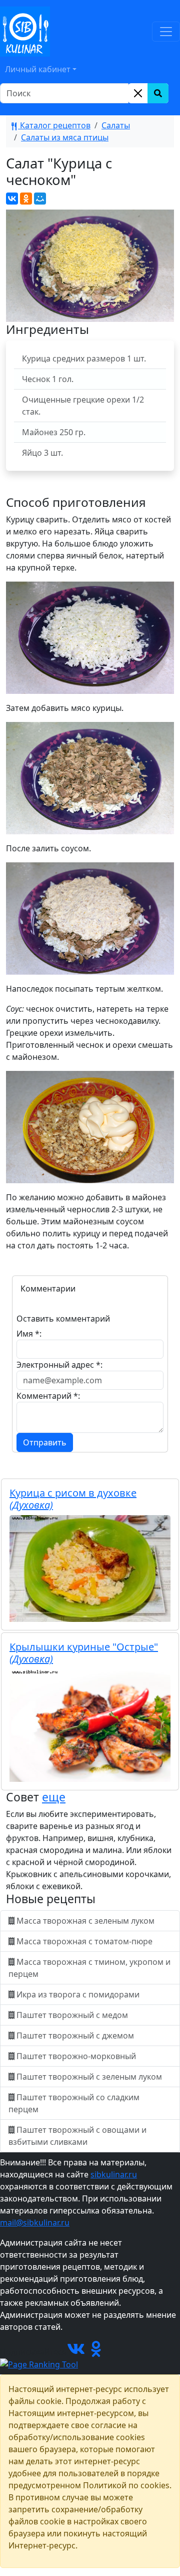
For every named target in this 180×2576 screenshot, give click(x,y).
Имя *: (29, 1334)
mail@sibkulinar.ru (35, 2223)
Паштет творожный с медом (72, 2015)
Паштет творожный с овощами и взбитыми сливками (77, 2136)
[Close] (138, 93)
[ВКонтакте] (12, 199)
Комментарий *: (48, 1396)
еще (54, 1797)
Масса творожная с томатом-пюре (84, 1941)
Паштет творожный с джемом (75, 2036)
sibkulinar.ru (114, 2174)
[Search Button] (158, 93)
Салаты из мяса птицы (65, 137)
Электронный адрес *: (59, 1365)
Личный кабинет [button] (38, 69)
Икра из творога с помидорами (78, 1994)
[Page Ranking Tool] (39, 2364)
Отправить (45, 1442)
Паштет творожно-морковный (76, 2056)
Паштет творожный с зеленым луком (89, 2077)
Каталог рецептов (54, 125)
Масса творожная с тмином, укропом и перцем (89, 1968)
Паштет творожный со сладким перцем (74, 2103)
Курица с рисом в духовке (73, 1499)
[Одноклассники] (26, 199)
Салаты (116, 125)
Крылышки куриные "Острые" (84, 1653)
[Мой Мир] (40, 199)
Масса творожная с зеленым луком (85, 1921)
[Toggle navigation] (166, 32)
